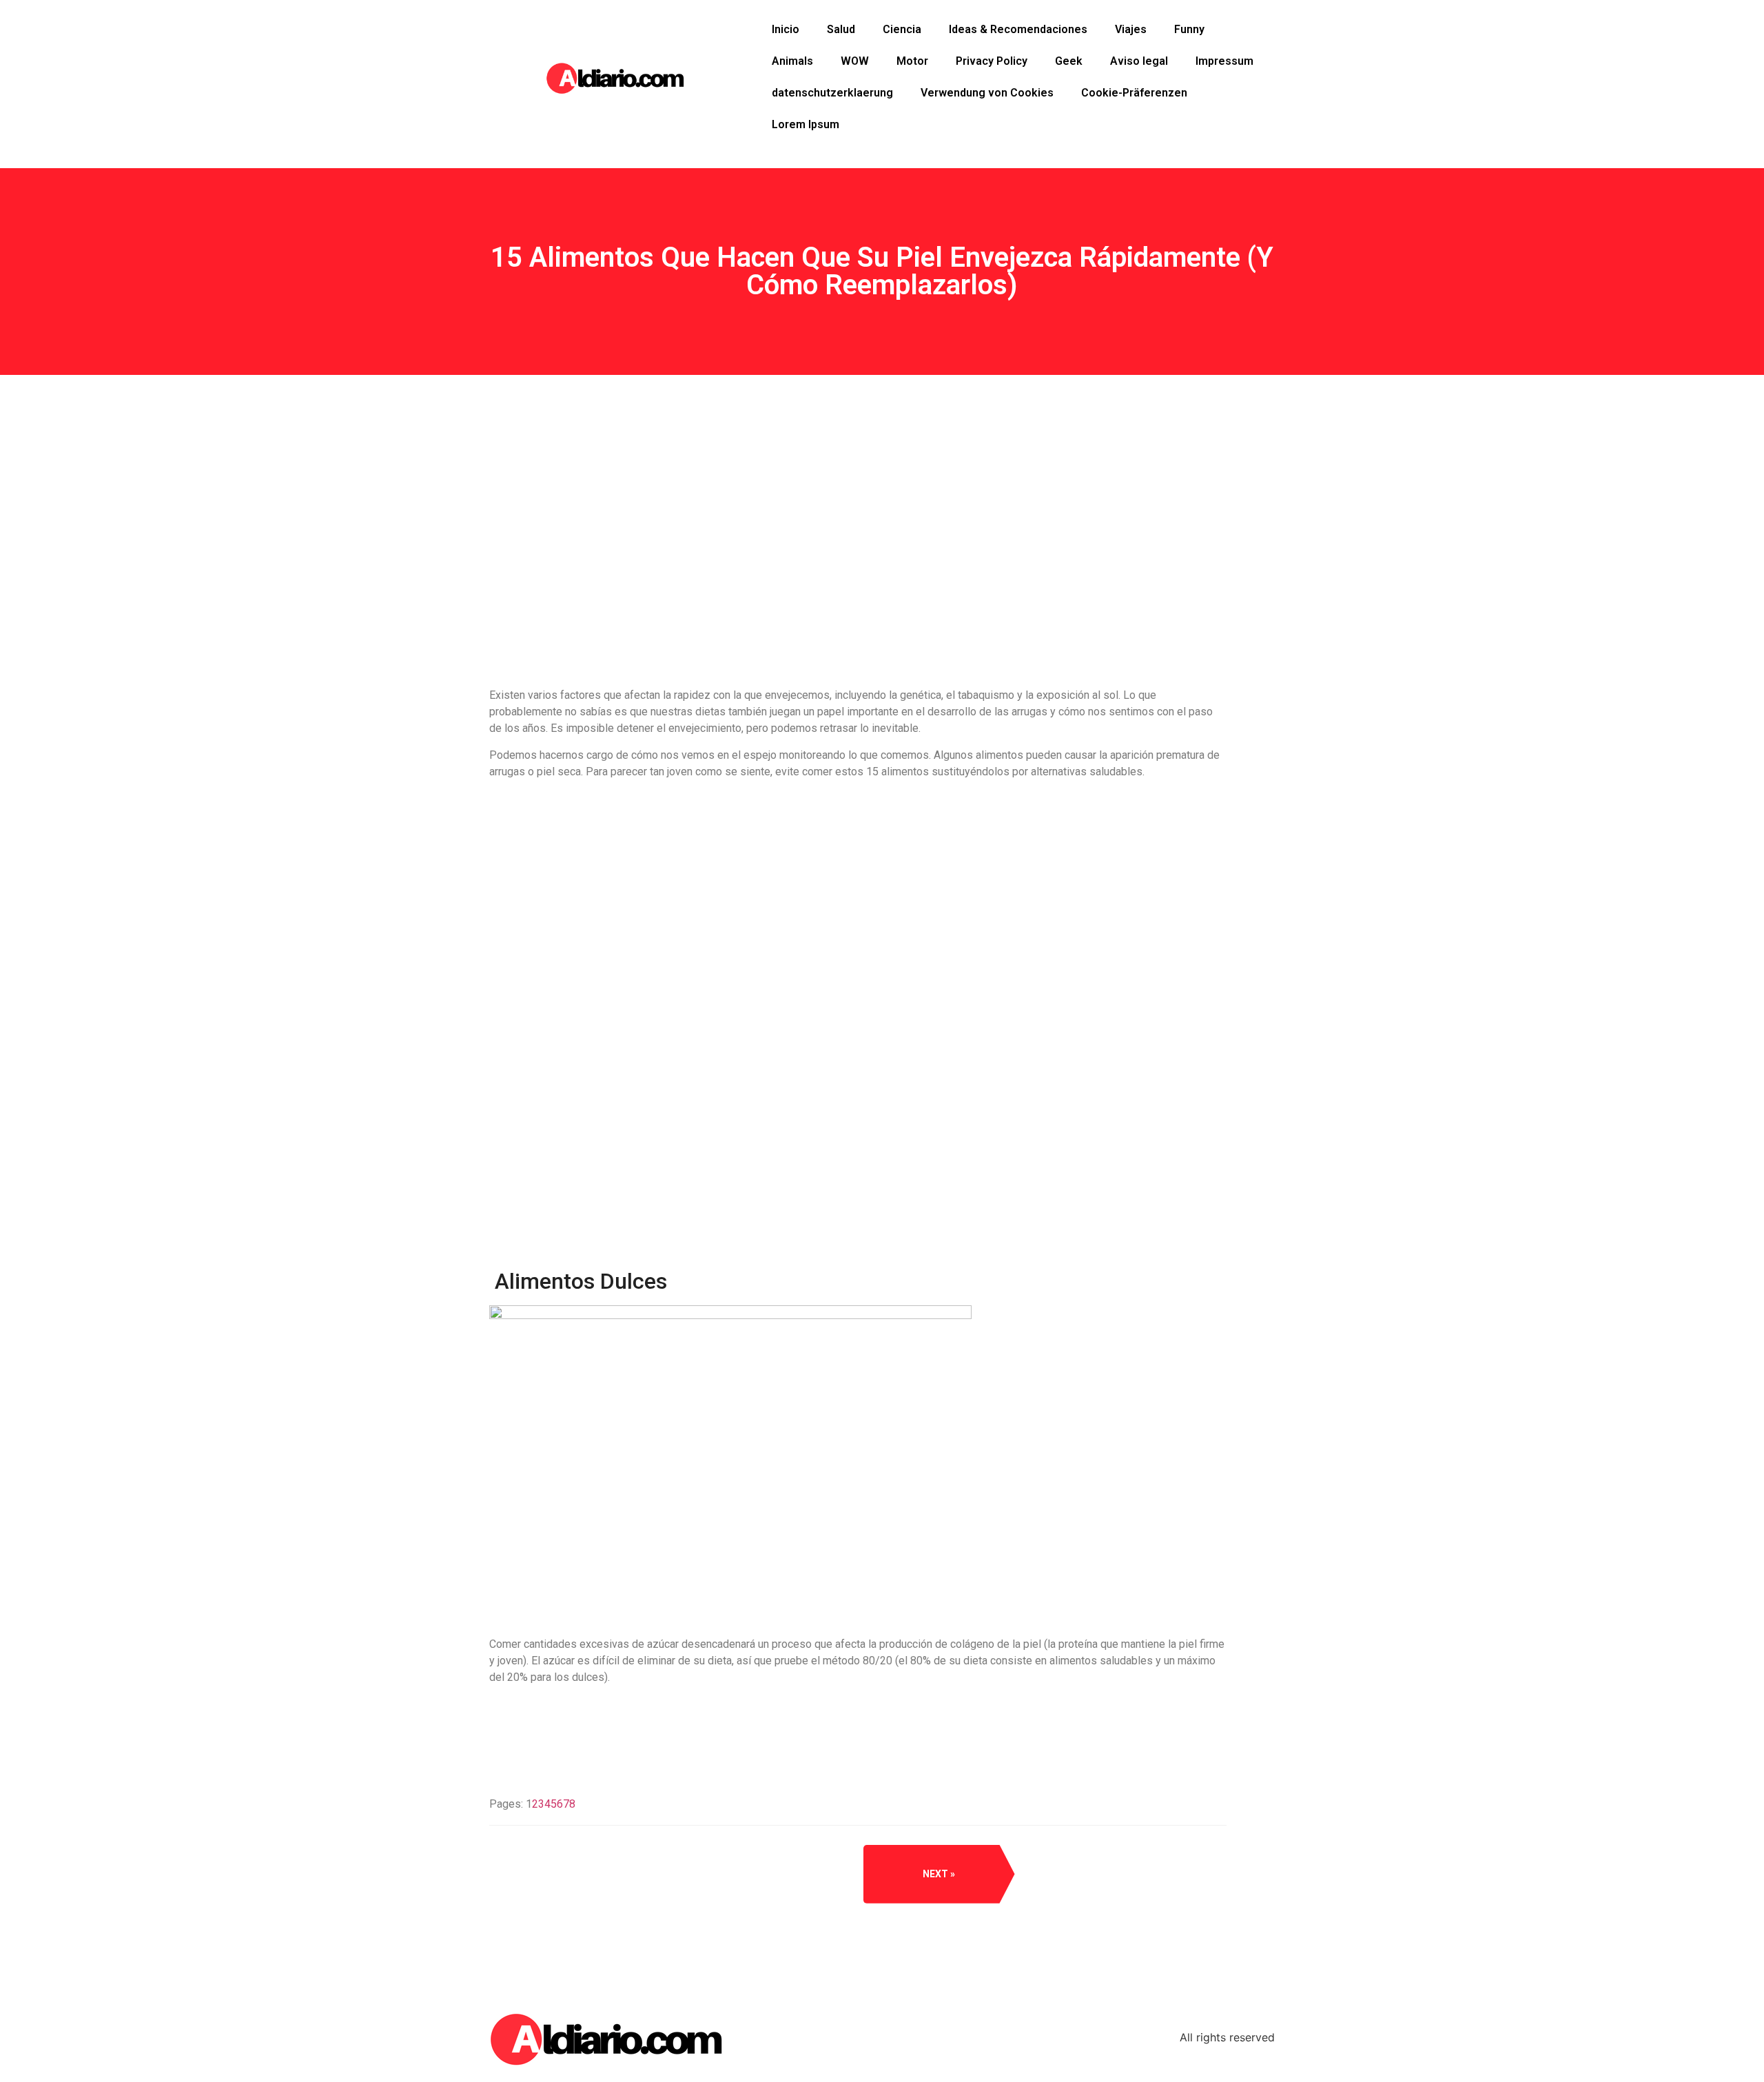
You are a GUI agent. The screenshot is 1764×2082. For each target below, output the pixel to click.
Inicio (786, 29)
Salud (841, 29)
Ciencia (902, 29)
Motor (912, 61)
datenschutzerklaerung (832, 93)
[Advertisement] (858, 580)
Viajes (1131, 29)
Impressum (1224, 61)
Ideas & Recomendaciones (1018, 29)
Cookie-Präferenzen (1134, 93)
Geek (1069, 61)
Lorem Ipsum (806, 124)
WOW (855, 61)
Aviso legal (1139, 61)
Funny (1189, 29)
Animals (792, 61)
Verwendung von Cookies (987, 93)
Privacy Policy (992, 61)
